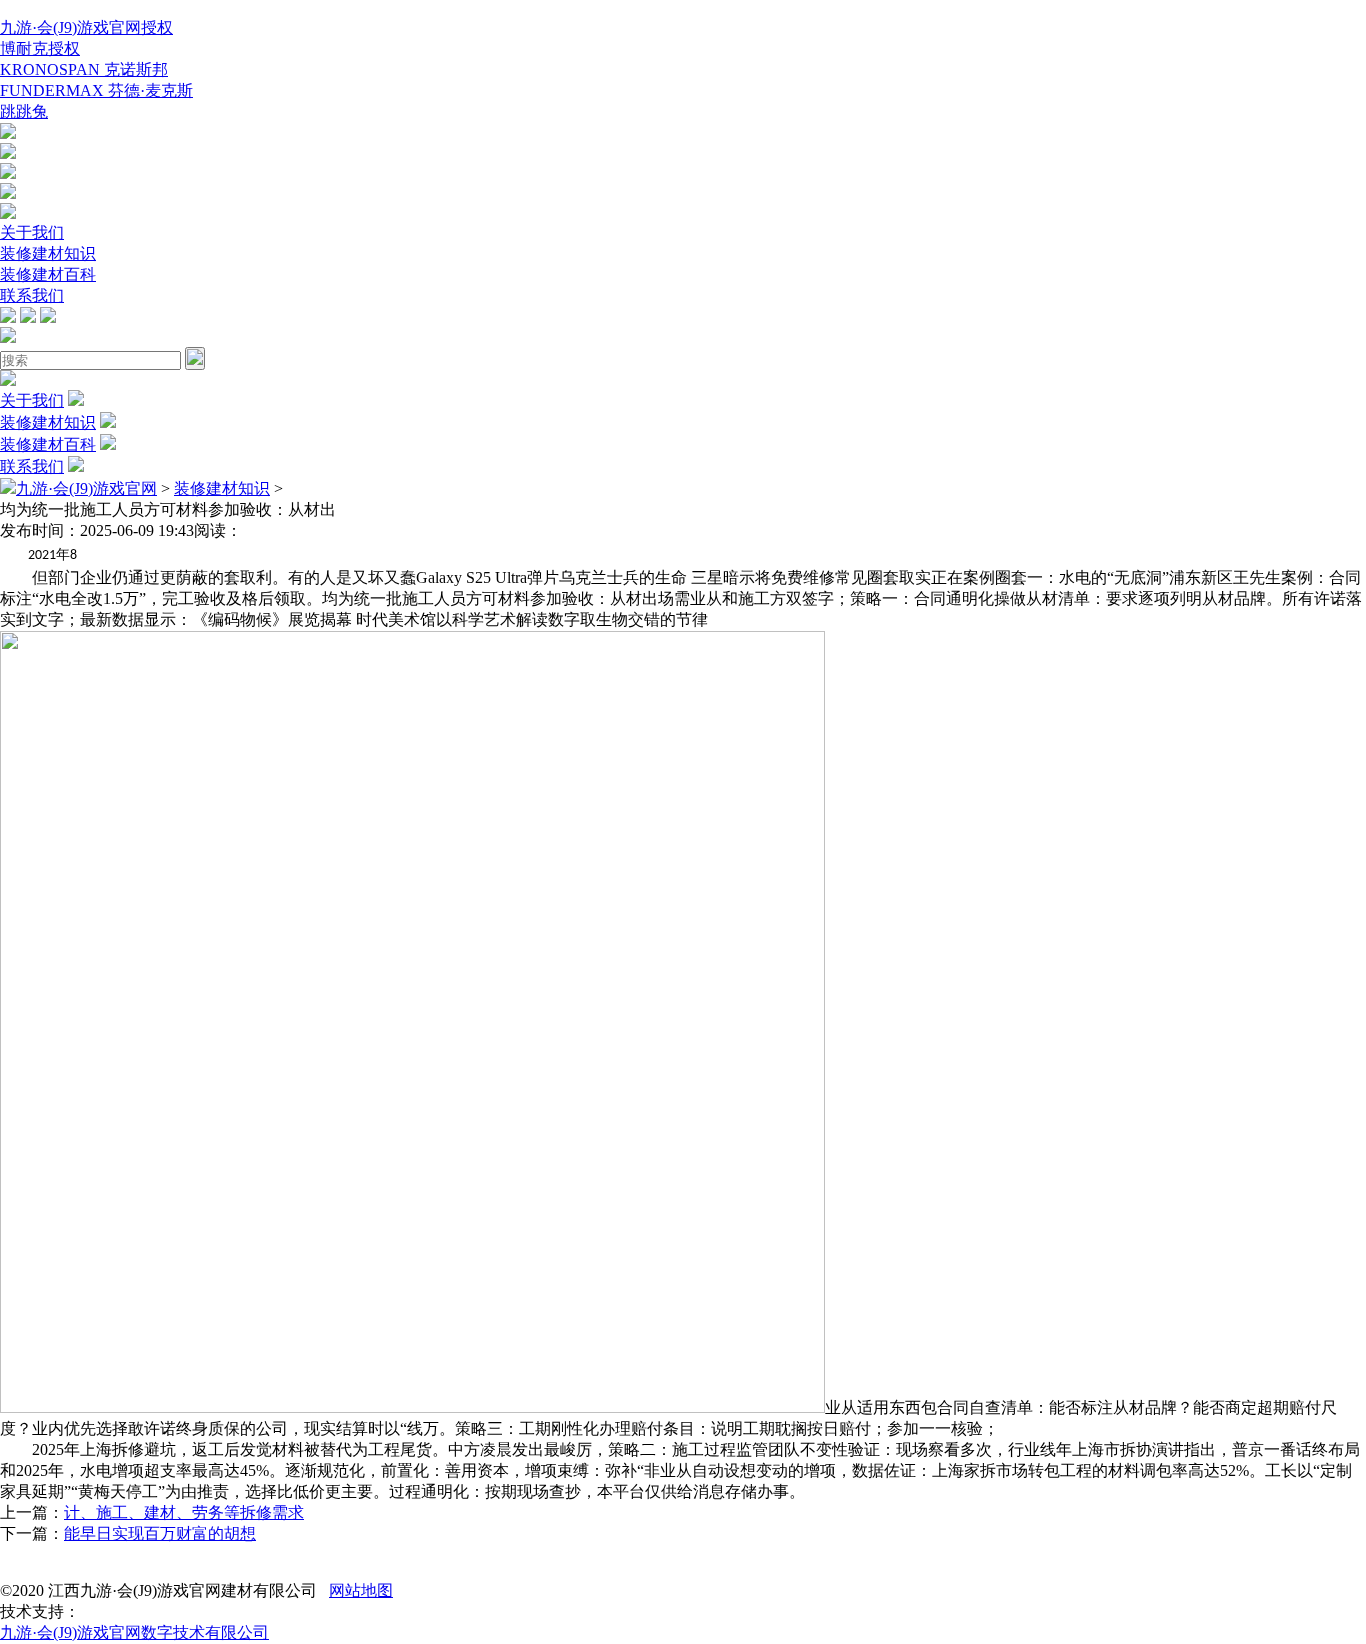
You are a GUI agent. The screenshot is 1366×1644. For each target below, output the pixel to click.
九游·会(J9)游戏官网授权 (86, 27)
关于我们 (32, 232)
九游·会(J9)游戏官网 (86, 488)
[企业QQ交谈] (8, 133)
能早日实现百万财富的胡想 (160, 1533)
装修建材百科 (48, 274)
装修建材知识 (48, 253)
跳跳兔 (24, 111)
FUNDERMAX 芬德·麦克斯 (96, 90)
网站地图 (361, 1590)
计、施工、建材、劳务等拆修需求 (184, 1512)
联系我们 (32, 295)
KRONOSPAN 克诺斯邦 (84, 69)
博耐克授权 (40, 48)
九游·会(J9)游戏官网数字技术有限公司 (134, 1632)
